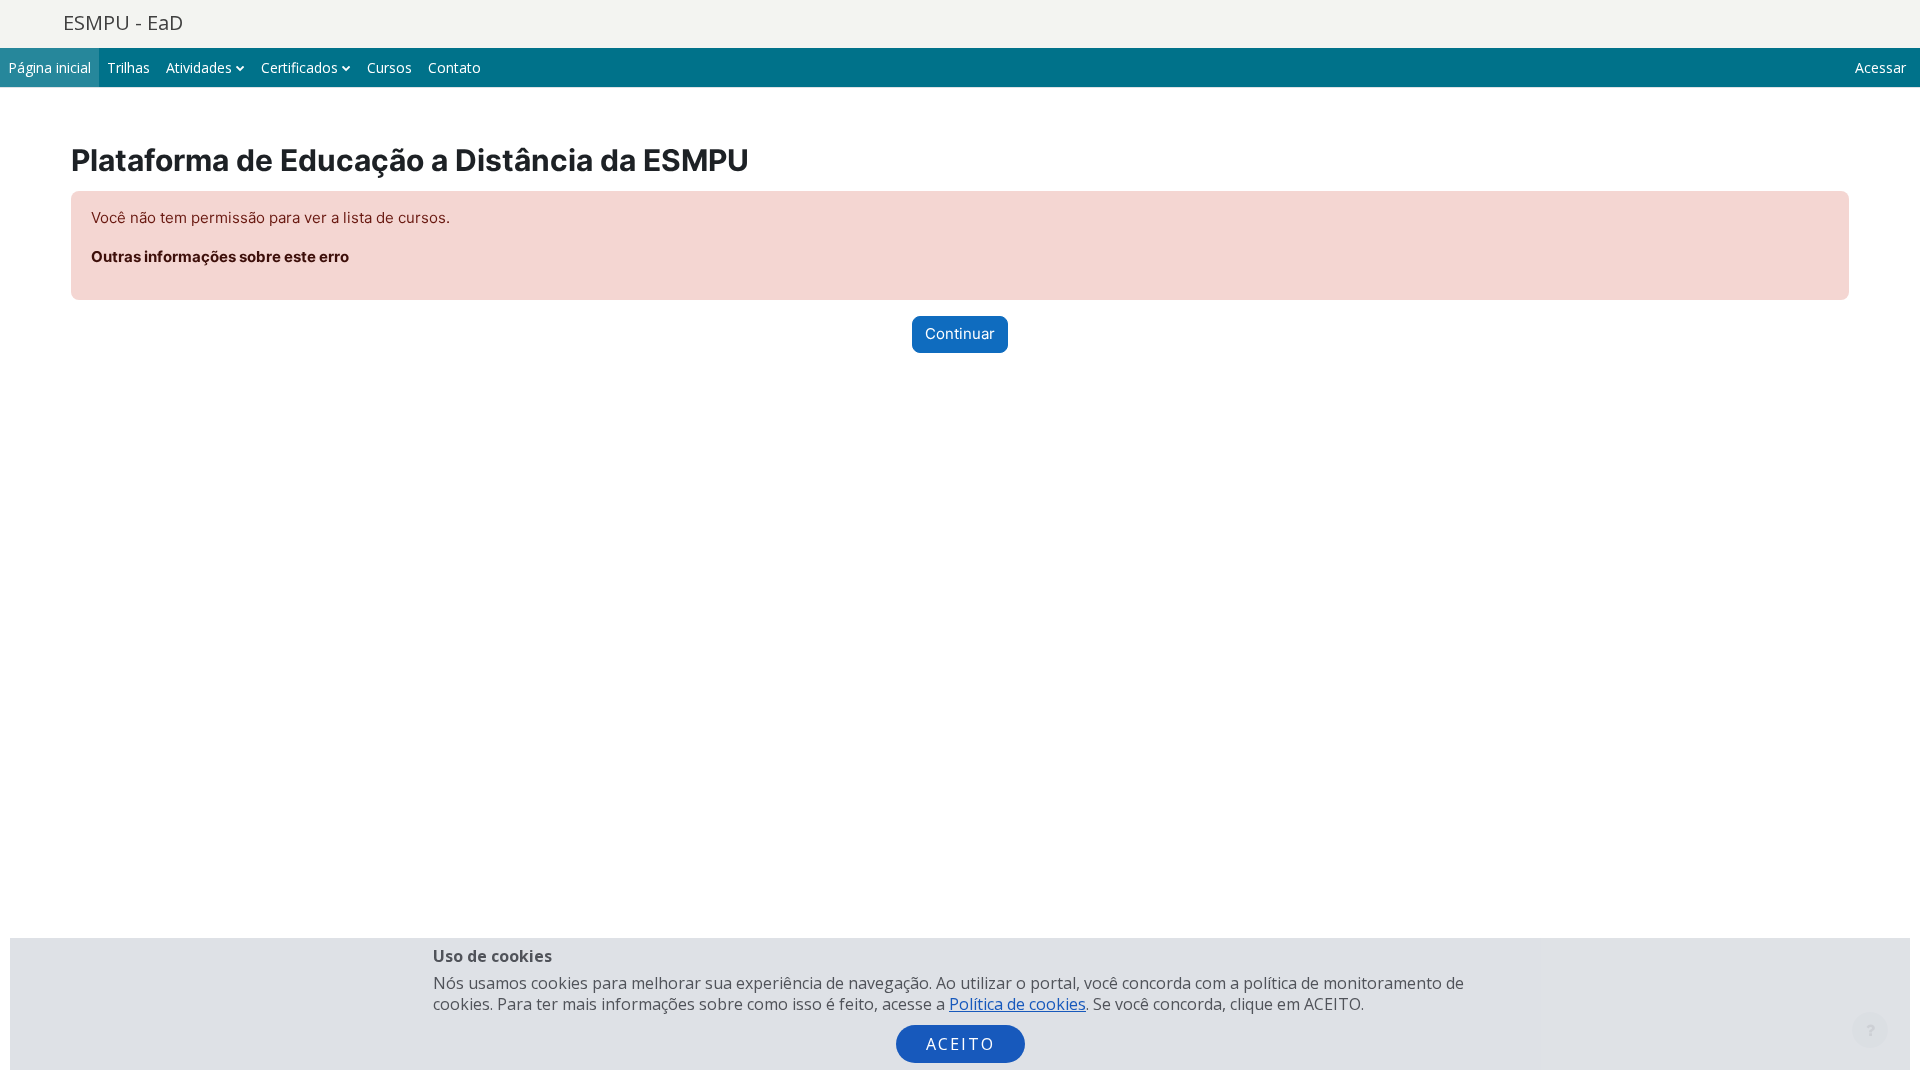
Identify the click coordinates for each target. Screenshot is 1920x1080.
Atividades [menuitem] (199, 67)
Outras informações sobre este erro (220, 256)
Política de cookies (1017, 1004)
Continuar (960, 333)
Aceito (960, 1044)
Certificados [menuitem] (299, 67)
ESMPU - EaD (123, 22)
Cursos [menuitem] (389, 67)
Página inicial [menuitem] (49, 67)
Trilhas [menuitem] (128, 67)
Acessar (1880, 67)
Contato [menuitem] (454, 67)
